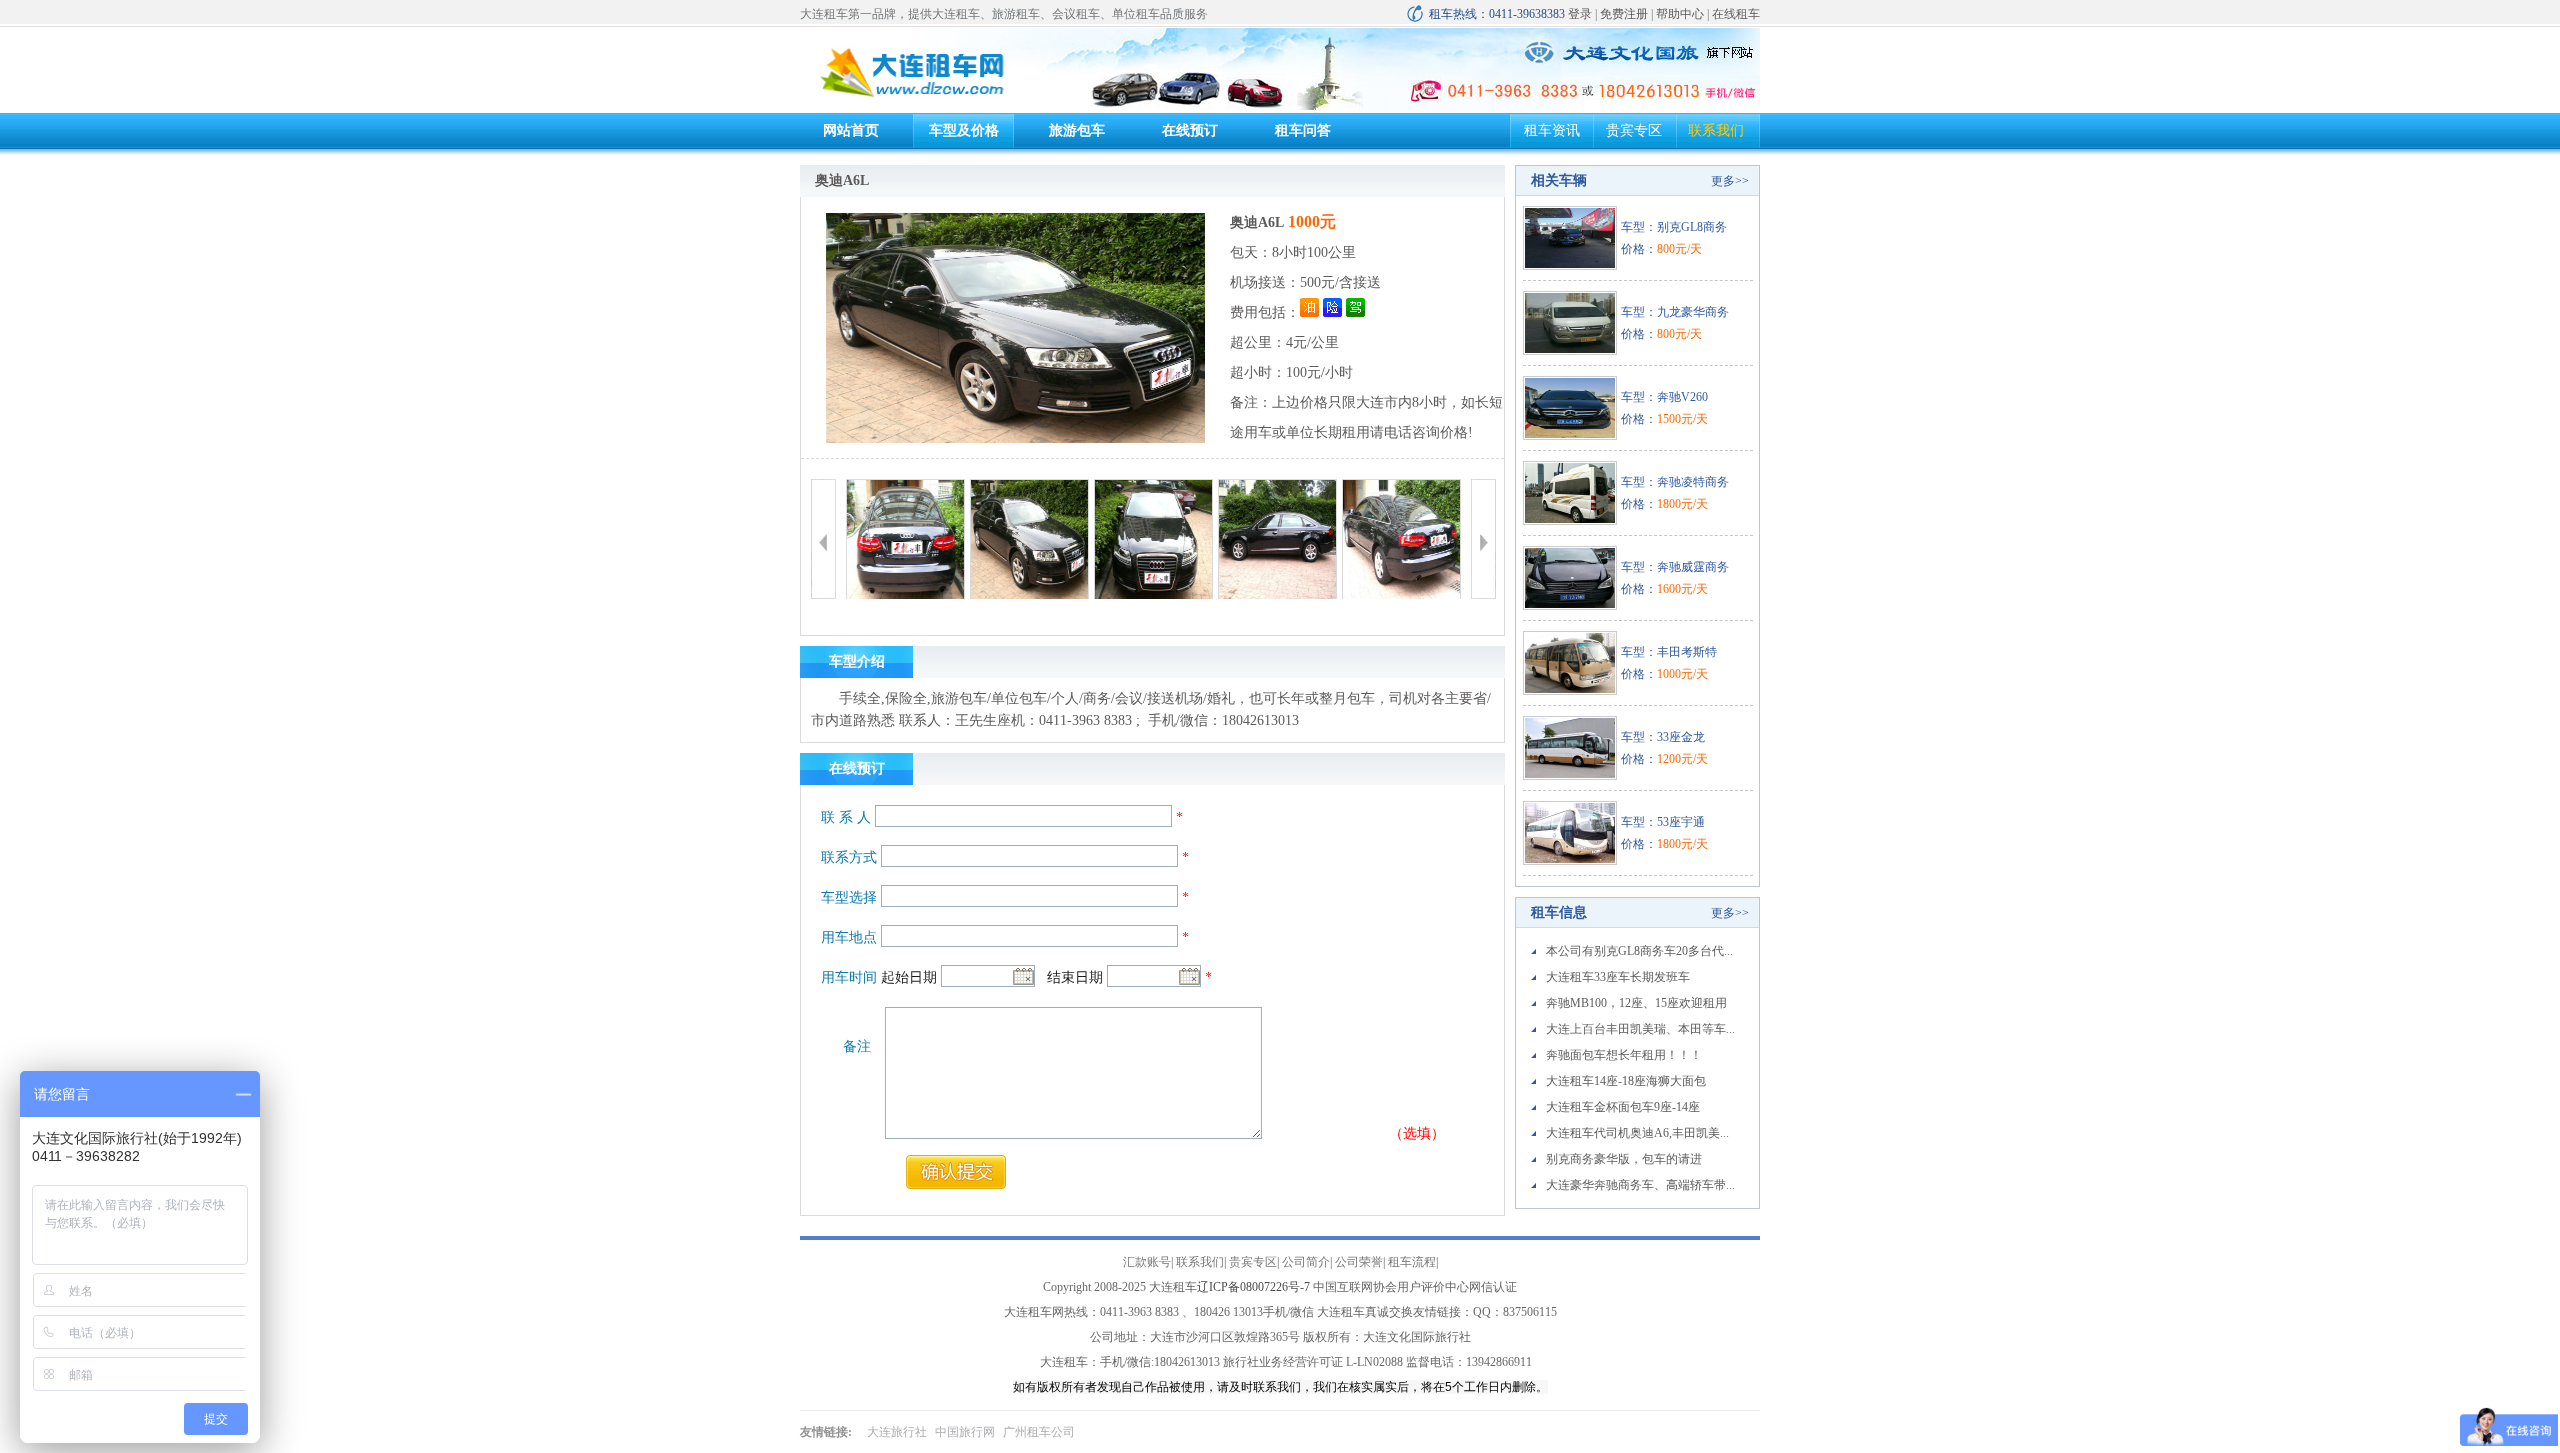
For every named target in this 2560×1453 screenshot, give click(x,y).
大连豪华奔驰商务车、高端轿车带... (1640, 1185)
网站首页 (851, 130)
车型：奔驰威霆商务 (1675, 567)
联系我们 (1716, 130)
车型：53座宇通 (1663, 822)
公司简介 (1306, 1262)
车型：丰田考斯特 (1669, 652)
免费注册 (1624, 14)
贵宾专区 (1634, 130)
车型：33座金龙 (1663, 737)
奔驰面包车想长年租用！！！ (1624, 1055)
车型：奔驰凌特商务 (1675, 482)
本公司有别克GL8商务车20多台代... (1639, 951)
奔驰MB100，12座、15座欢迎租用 (1636, 1003)
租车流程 (1412, 1262)
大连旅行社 (897, 1432)
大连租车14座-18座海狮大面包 (1626, 1081)
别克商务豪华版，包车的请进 (1624, 1159)
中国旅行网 (965, 1432)
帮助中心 (1680, 14)
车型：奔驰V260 (1664, 397)
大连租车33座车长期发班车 (1618, 977)
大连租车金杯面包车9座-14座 (1623, 1107)
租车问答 (1303, 130)
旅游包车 (1077, 130)
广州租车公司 (1039, 1432)
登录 (1580, 14)
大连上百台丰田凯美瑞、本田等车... (1640, 1029)
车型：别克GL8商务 (1674, 227)
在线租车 (1736, 14)
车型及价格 (964, 130)
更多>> (1730, 181)
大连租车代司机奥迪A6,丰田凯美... (1637, 1133)
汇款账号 (1147, 1262)
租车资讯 (1552, 130)
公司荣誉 (1359, 1262)
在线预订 (1190, 130)
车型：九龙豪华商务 (1675, 312)
